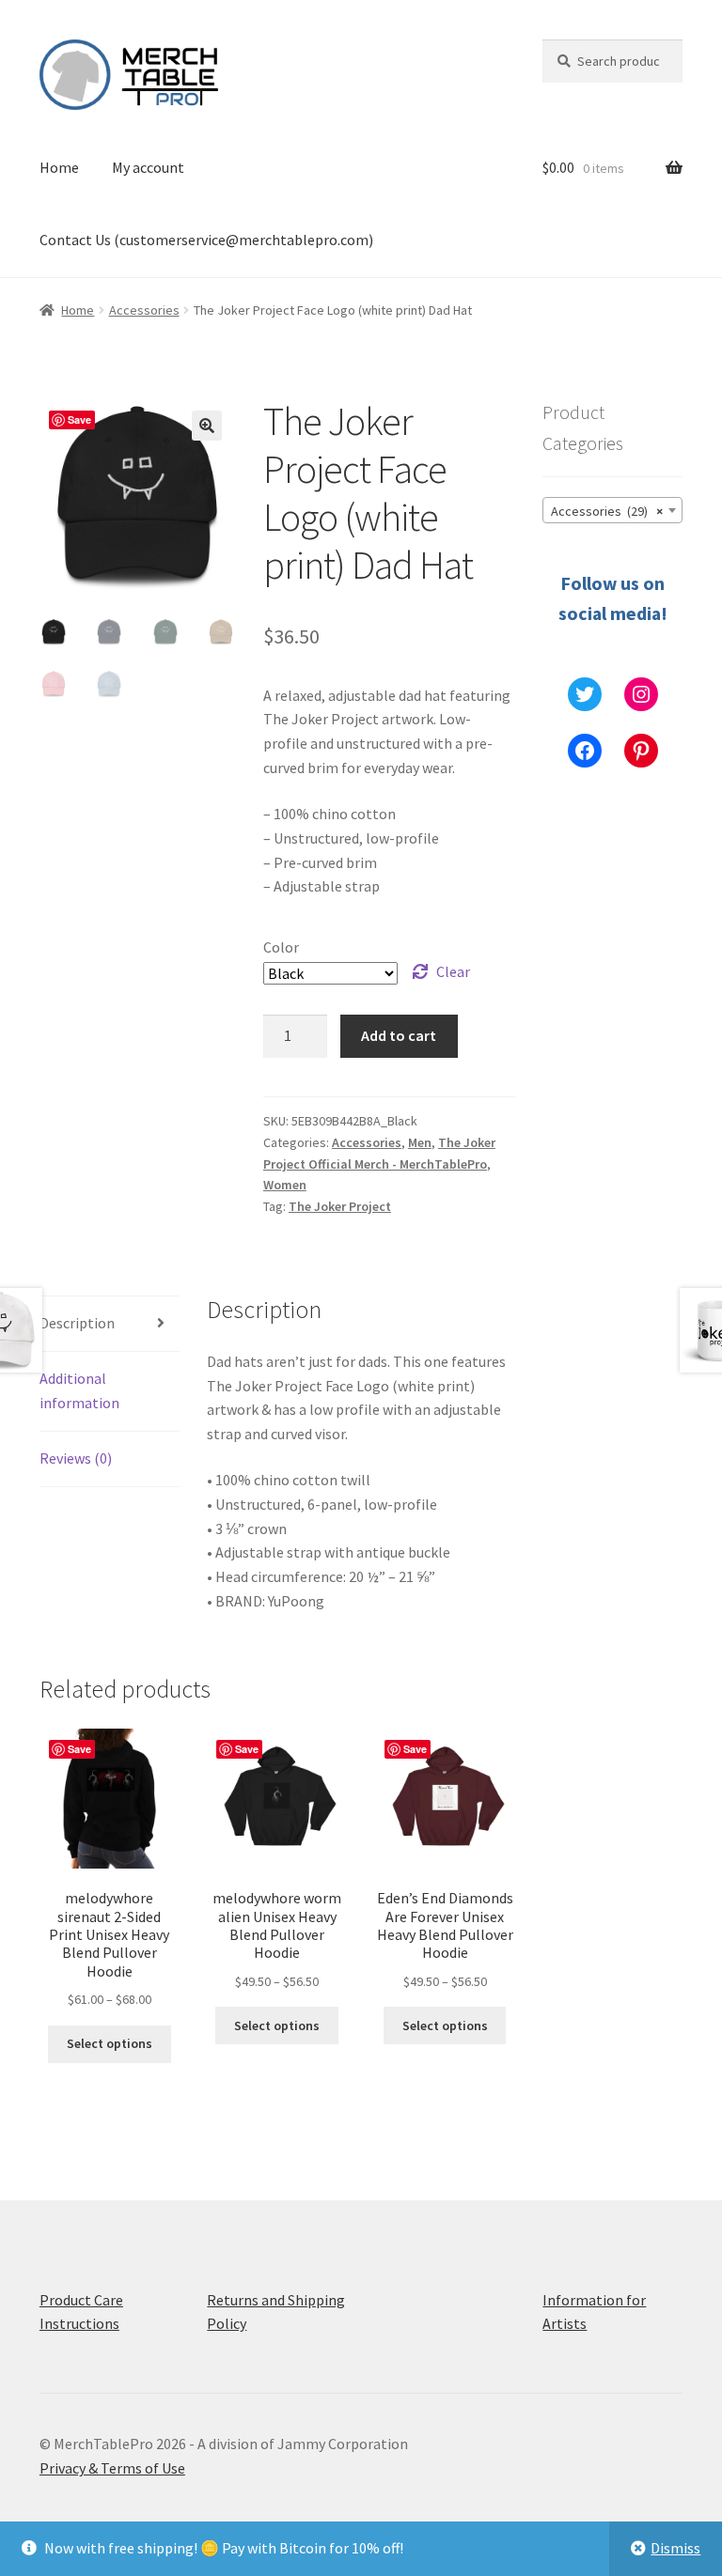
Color (281, 947)
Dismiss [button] (675, 2548)
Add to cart (399, 1035)
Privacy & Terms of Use (112, 2468)
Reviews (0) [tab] (76, 1458)
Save (79, 419)
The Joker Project (340, 1206)
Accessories (144, 310)
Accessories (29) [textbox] (607, 511)
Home (59, 167)
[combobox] (612, 510)
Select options (110, 2043)
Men (420, 1142)
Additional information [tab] (79, 1390)
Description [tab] (77, 1323)
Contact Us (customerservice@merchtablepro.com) (206, 240)
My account (148, 167)
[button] (207, 426)
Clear (453, 971)
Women (285, 1185)
